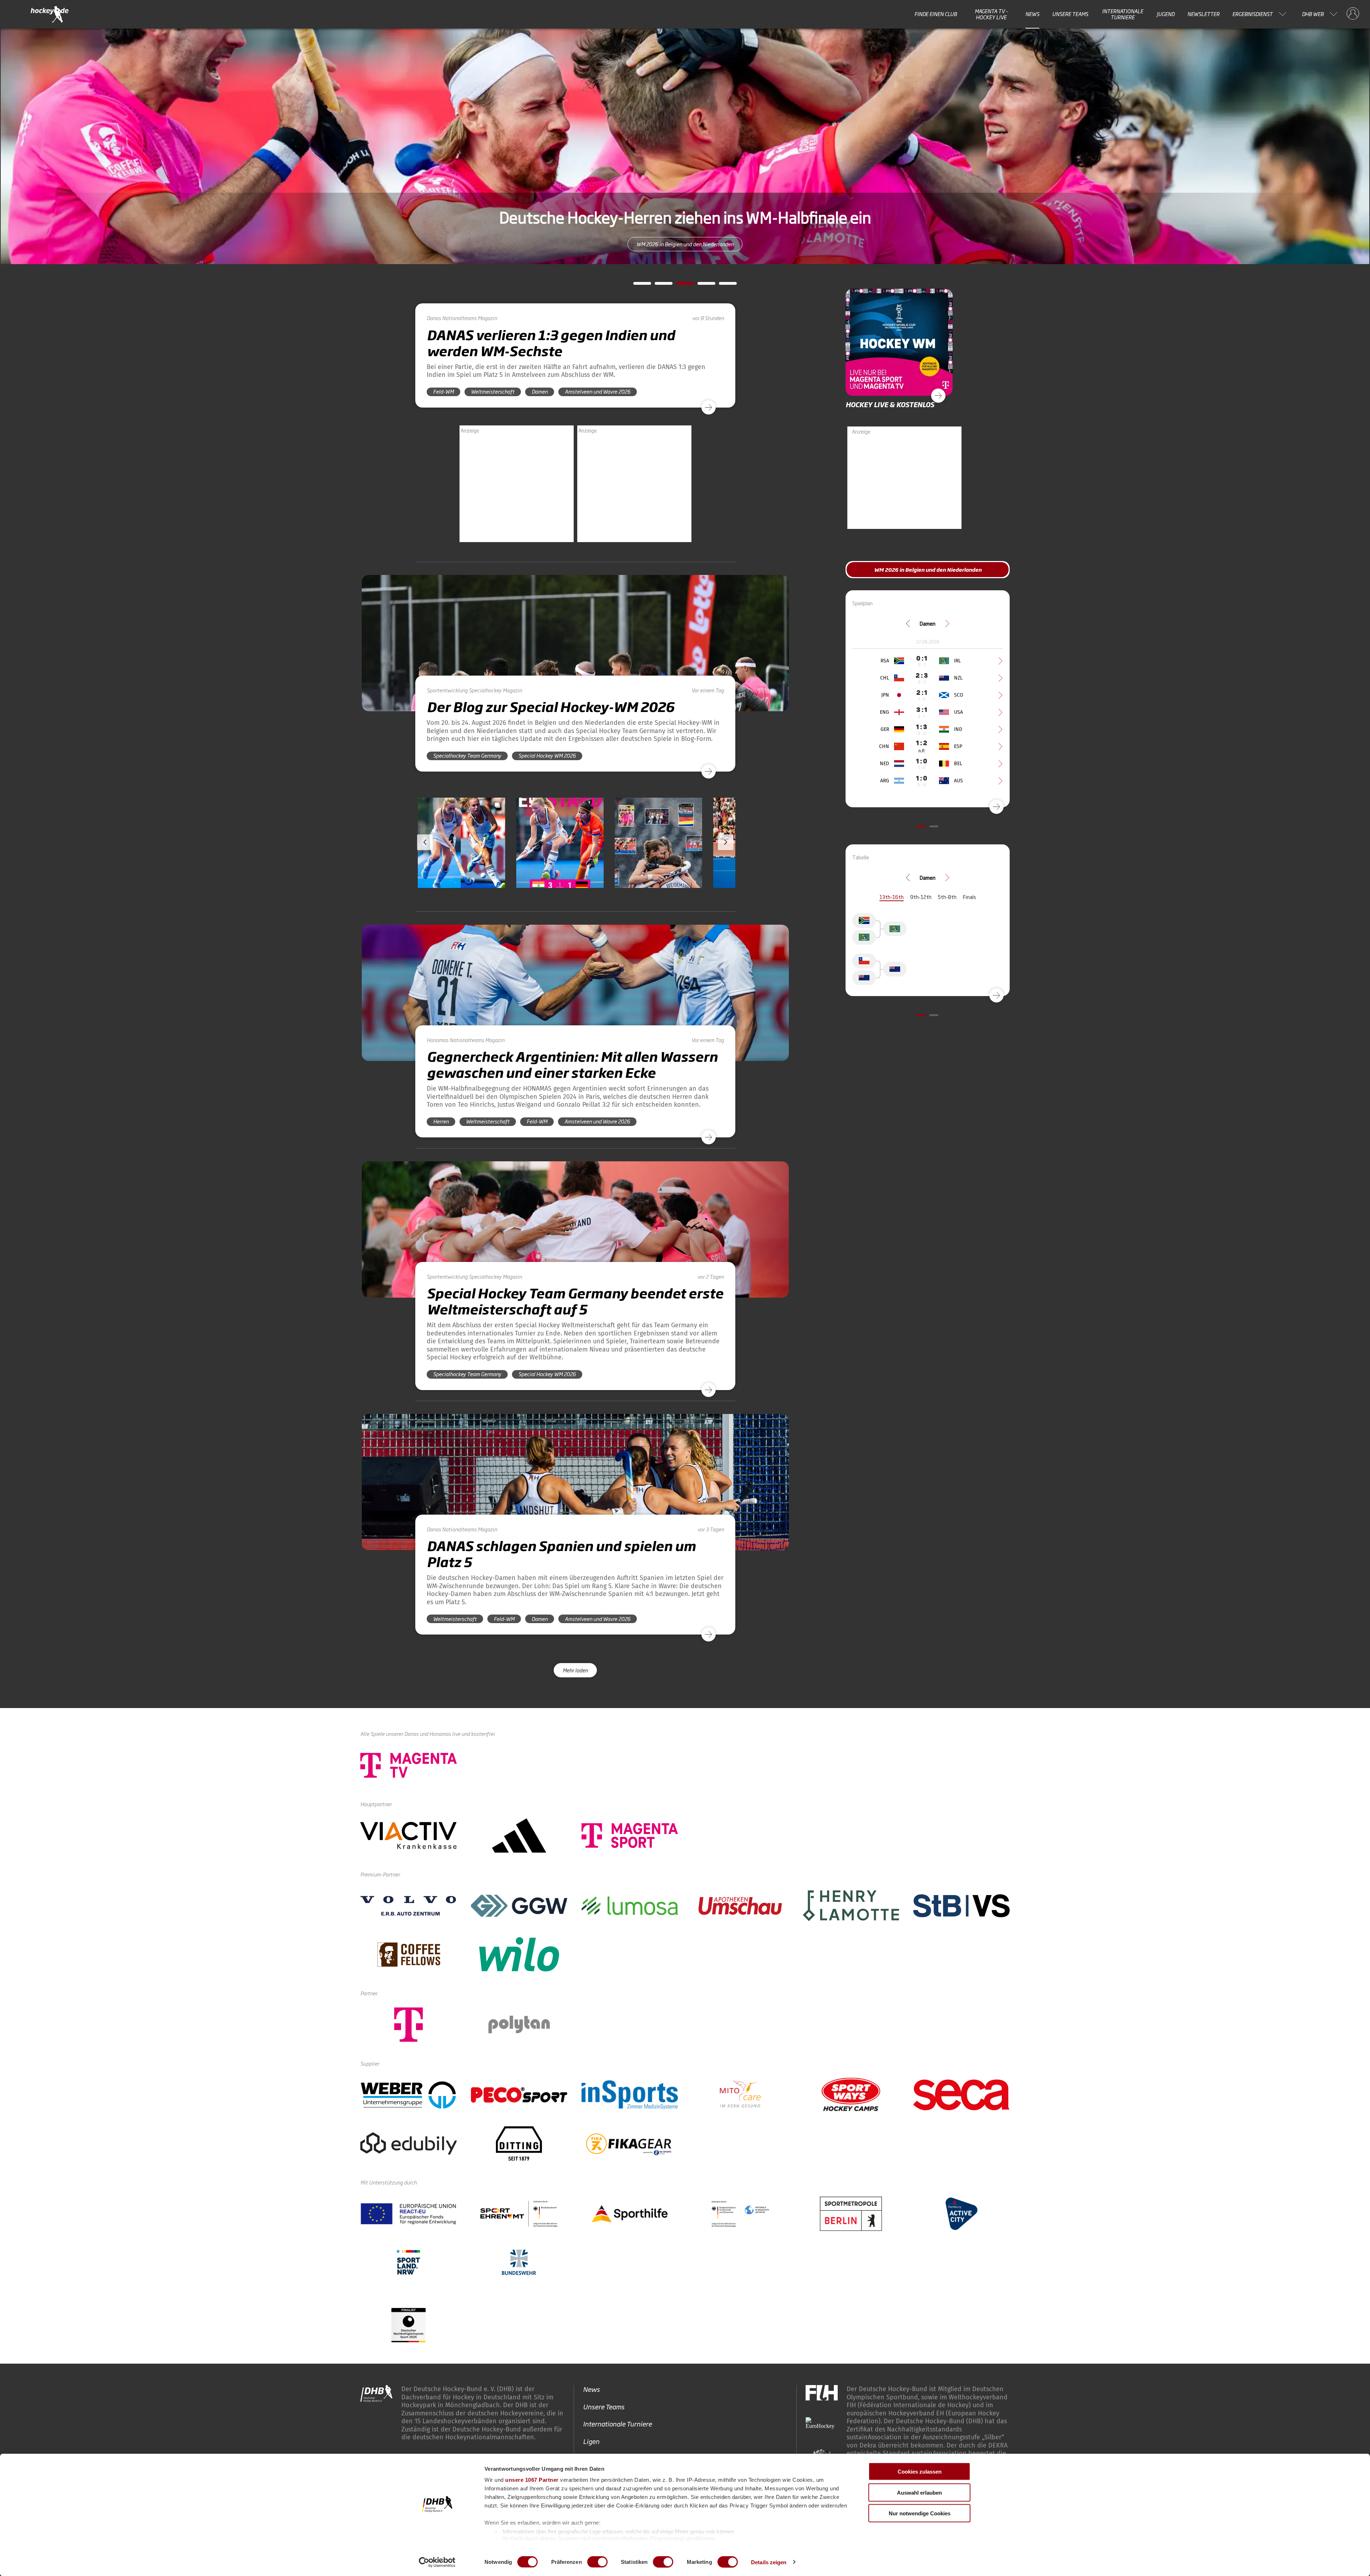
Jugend (1166, 14)
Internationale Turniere (1123, 14)
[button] (461, 863)
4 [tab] (701, 286)
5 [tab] (722, 286)
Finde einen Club (936, 14)
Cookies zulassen (920, 2472)
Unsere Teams (1070, 14)
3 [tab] (680, 286)
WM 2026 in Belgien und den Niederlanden (685, 244)
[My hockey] (1353, 14)
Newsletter (1203, 14)
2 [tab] (658, 286)
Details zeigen (769, 2562)
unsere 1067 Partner (532, 2480)
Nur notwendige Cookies (920, 2513)
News (1032, 14)
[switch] (597, 2562)
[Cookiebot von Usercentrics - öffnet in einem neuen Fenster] (437, 2562)
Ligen (591, 2441)
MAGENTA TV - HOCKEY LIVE (991, 14)
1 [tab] (637, 286)
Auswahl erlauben (919, 2492)
